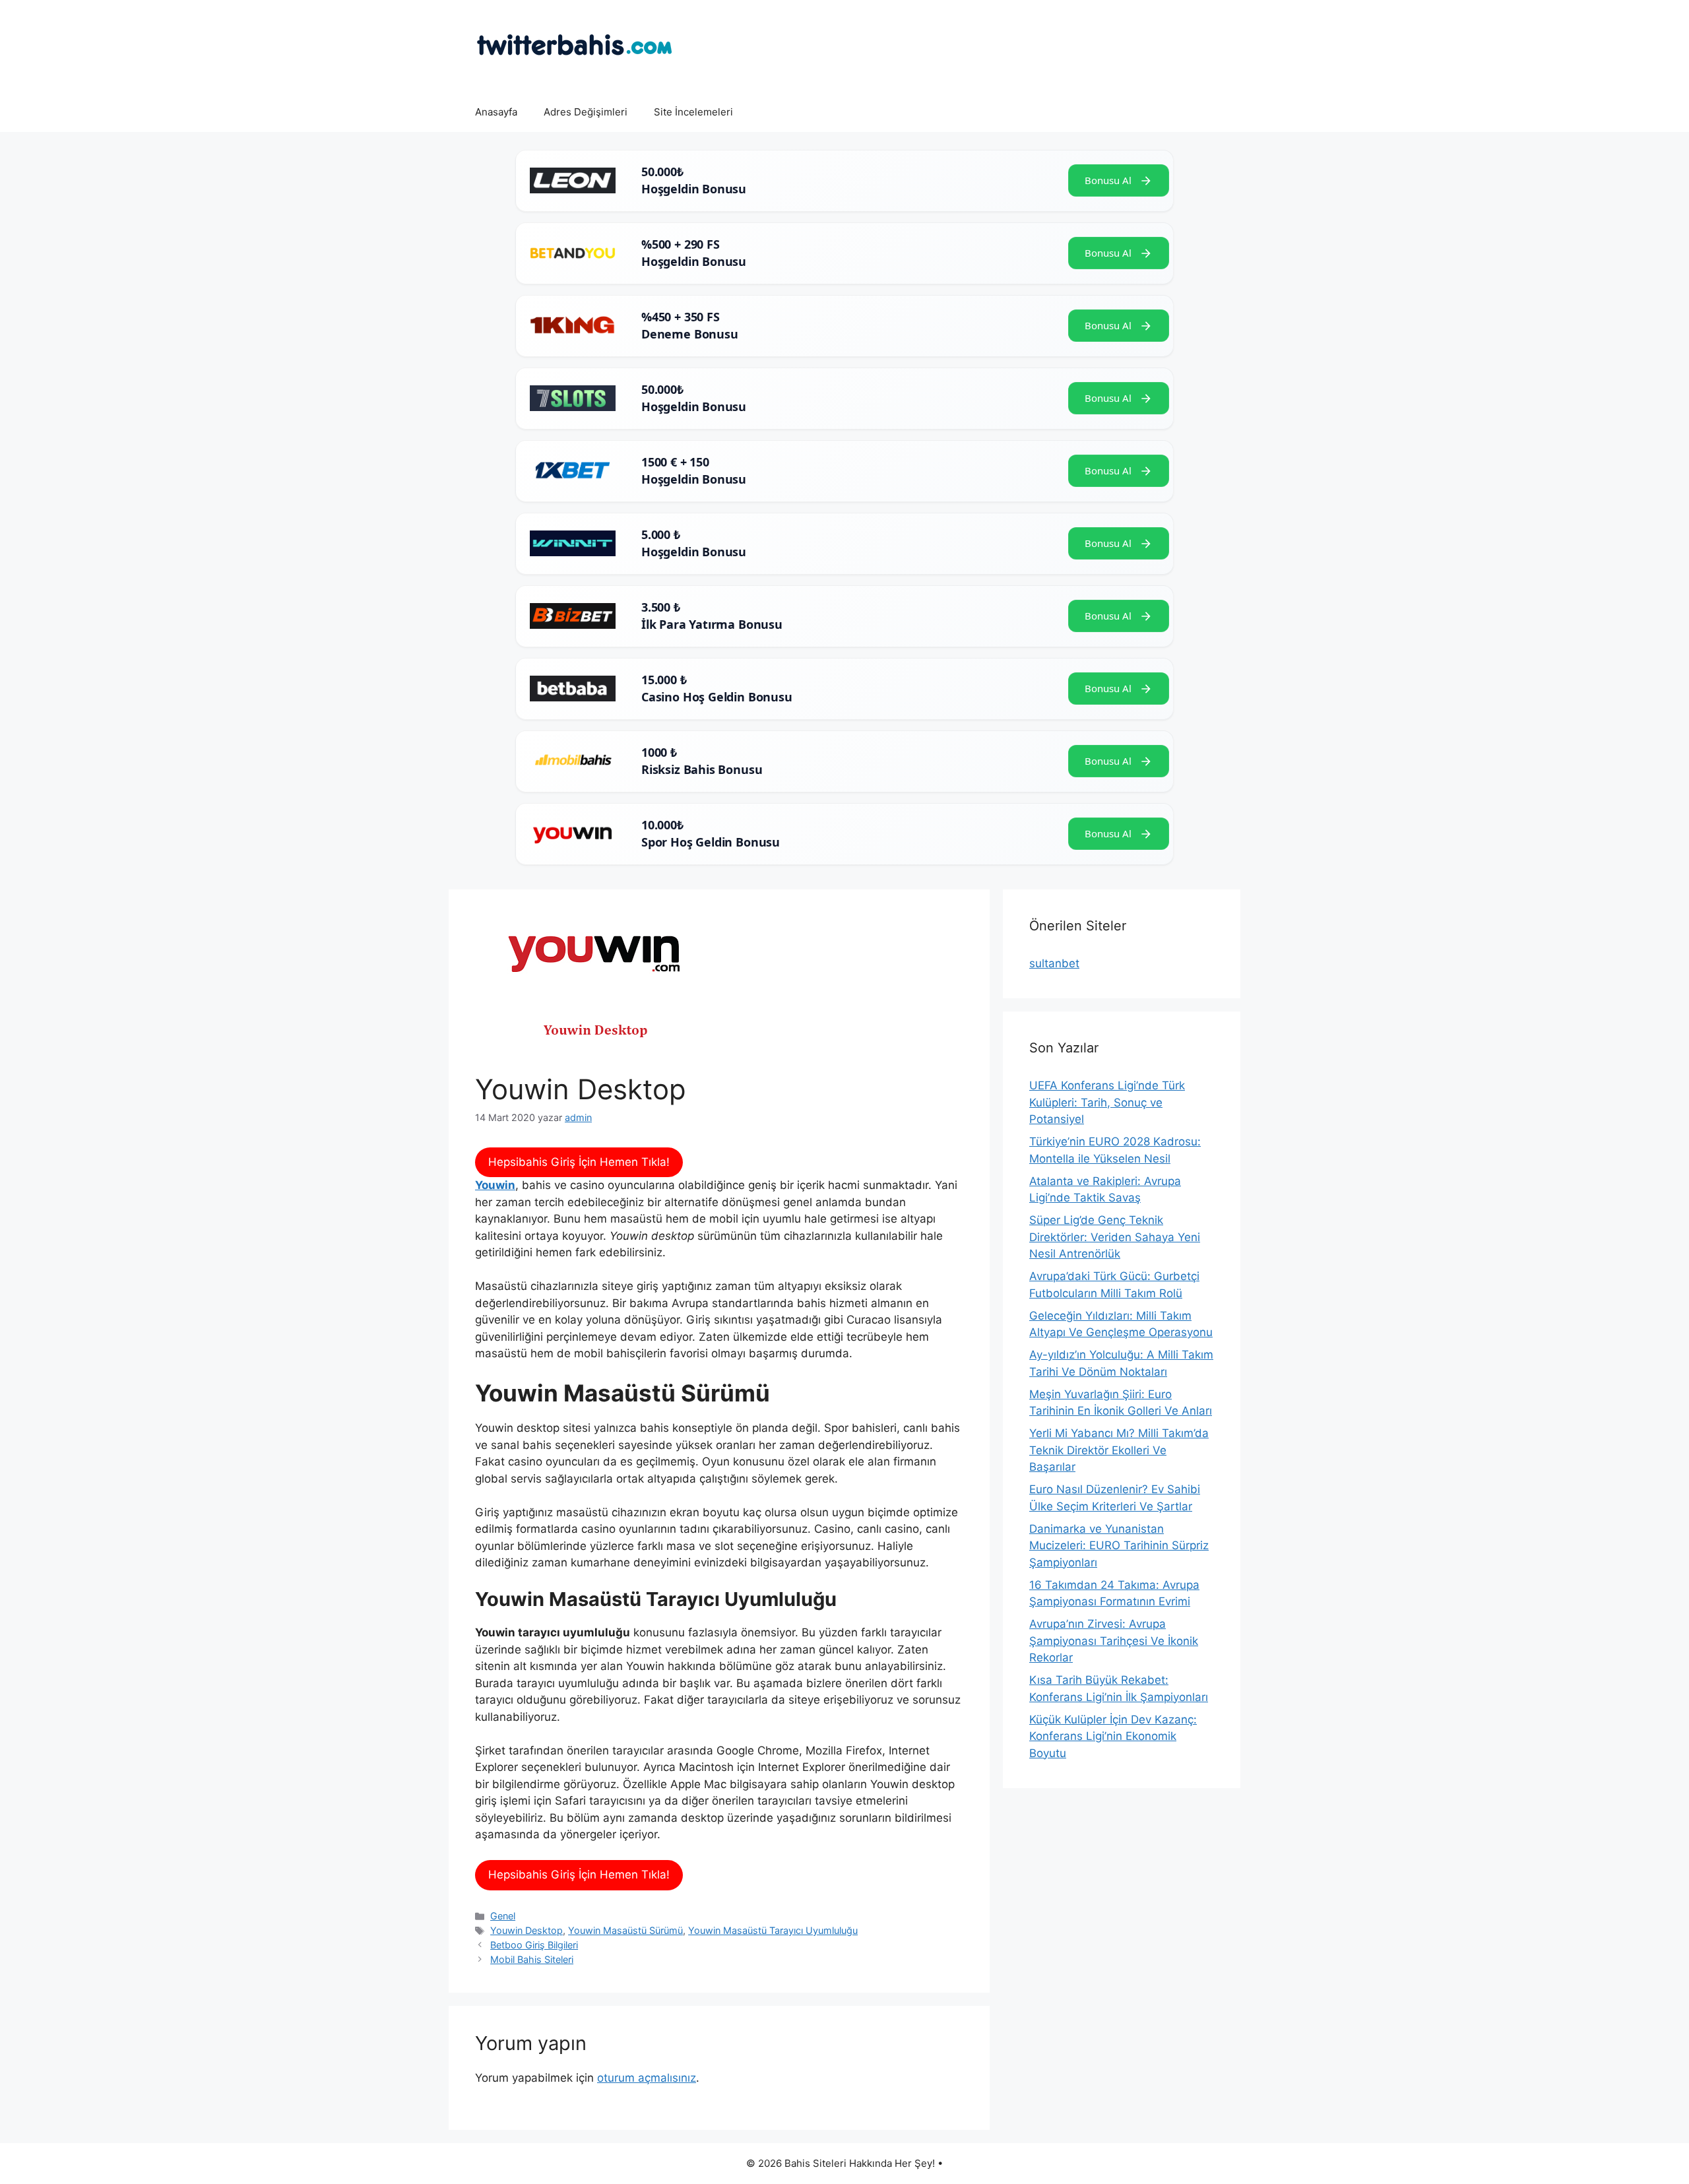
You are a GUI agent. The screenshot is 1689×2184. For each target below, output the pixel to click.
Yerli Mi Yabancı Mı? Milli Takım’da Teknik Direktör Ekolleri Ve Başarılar (1119, 1450)
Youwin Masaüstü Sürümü (625, 1930)
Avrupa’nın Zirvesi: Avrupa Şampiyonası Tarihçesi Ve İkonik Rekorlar (1114, 1641)
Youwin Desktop (526, 1930)
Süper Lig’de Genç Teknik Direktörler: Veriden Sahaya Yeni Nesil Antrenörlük (1115, 1237)
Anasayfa (496, 112)
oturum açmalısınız (647, 2078)
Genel (503, 1916)
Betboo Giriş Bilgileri (534, 1945)
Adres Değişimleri (586, 112)
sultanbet (1054, 963)
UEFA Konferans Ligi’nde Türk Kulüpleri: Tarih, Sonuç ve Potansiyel (1107, 1102)
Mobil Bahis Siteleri (532, 1959)
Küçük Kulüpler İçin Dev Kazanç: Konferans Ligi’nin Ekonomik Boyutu (1113, 1736)
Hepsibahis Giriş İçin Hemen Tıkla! (579, 1162)
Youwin (495, 1185)
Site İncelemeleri (693, 112)
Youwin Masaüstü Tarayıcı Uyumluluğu (773, 1930)
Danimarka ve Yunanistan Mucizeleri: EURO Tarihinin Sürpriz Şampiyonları (1119, 1546)
